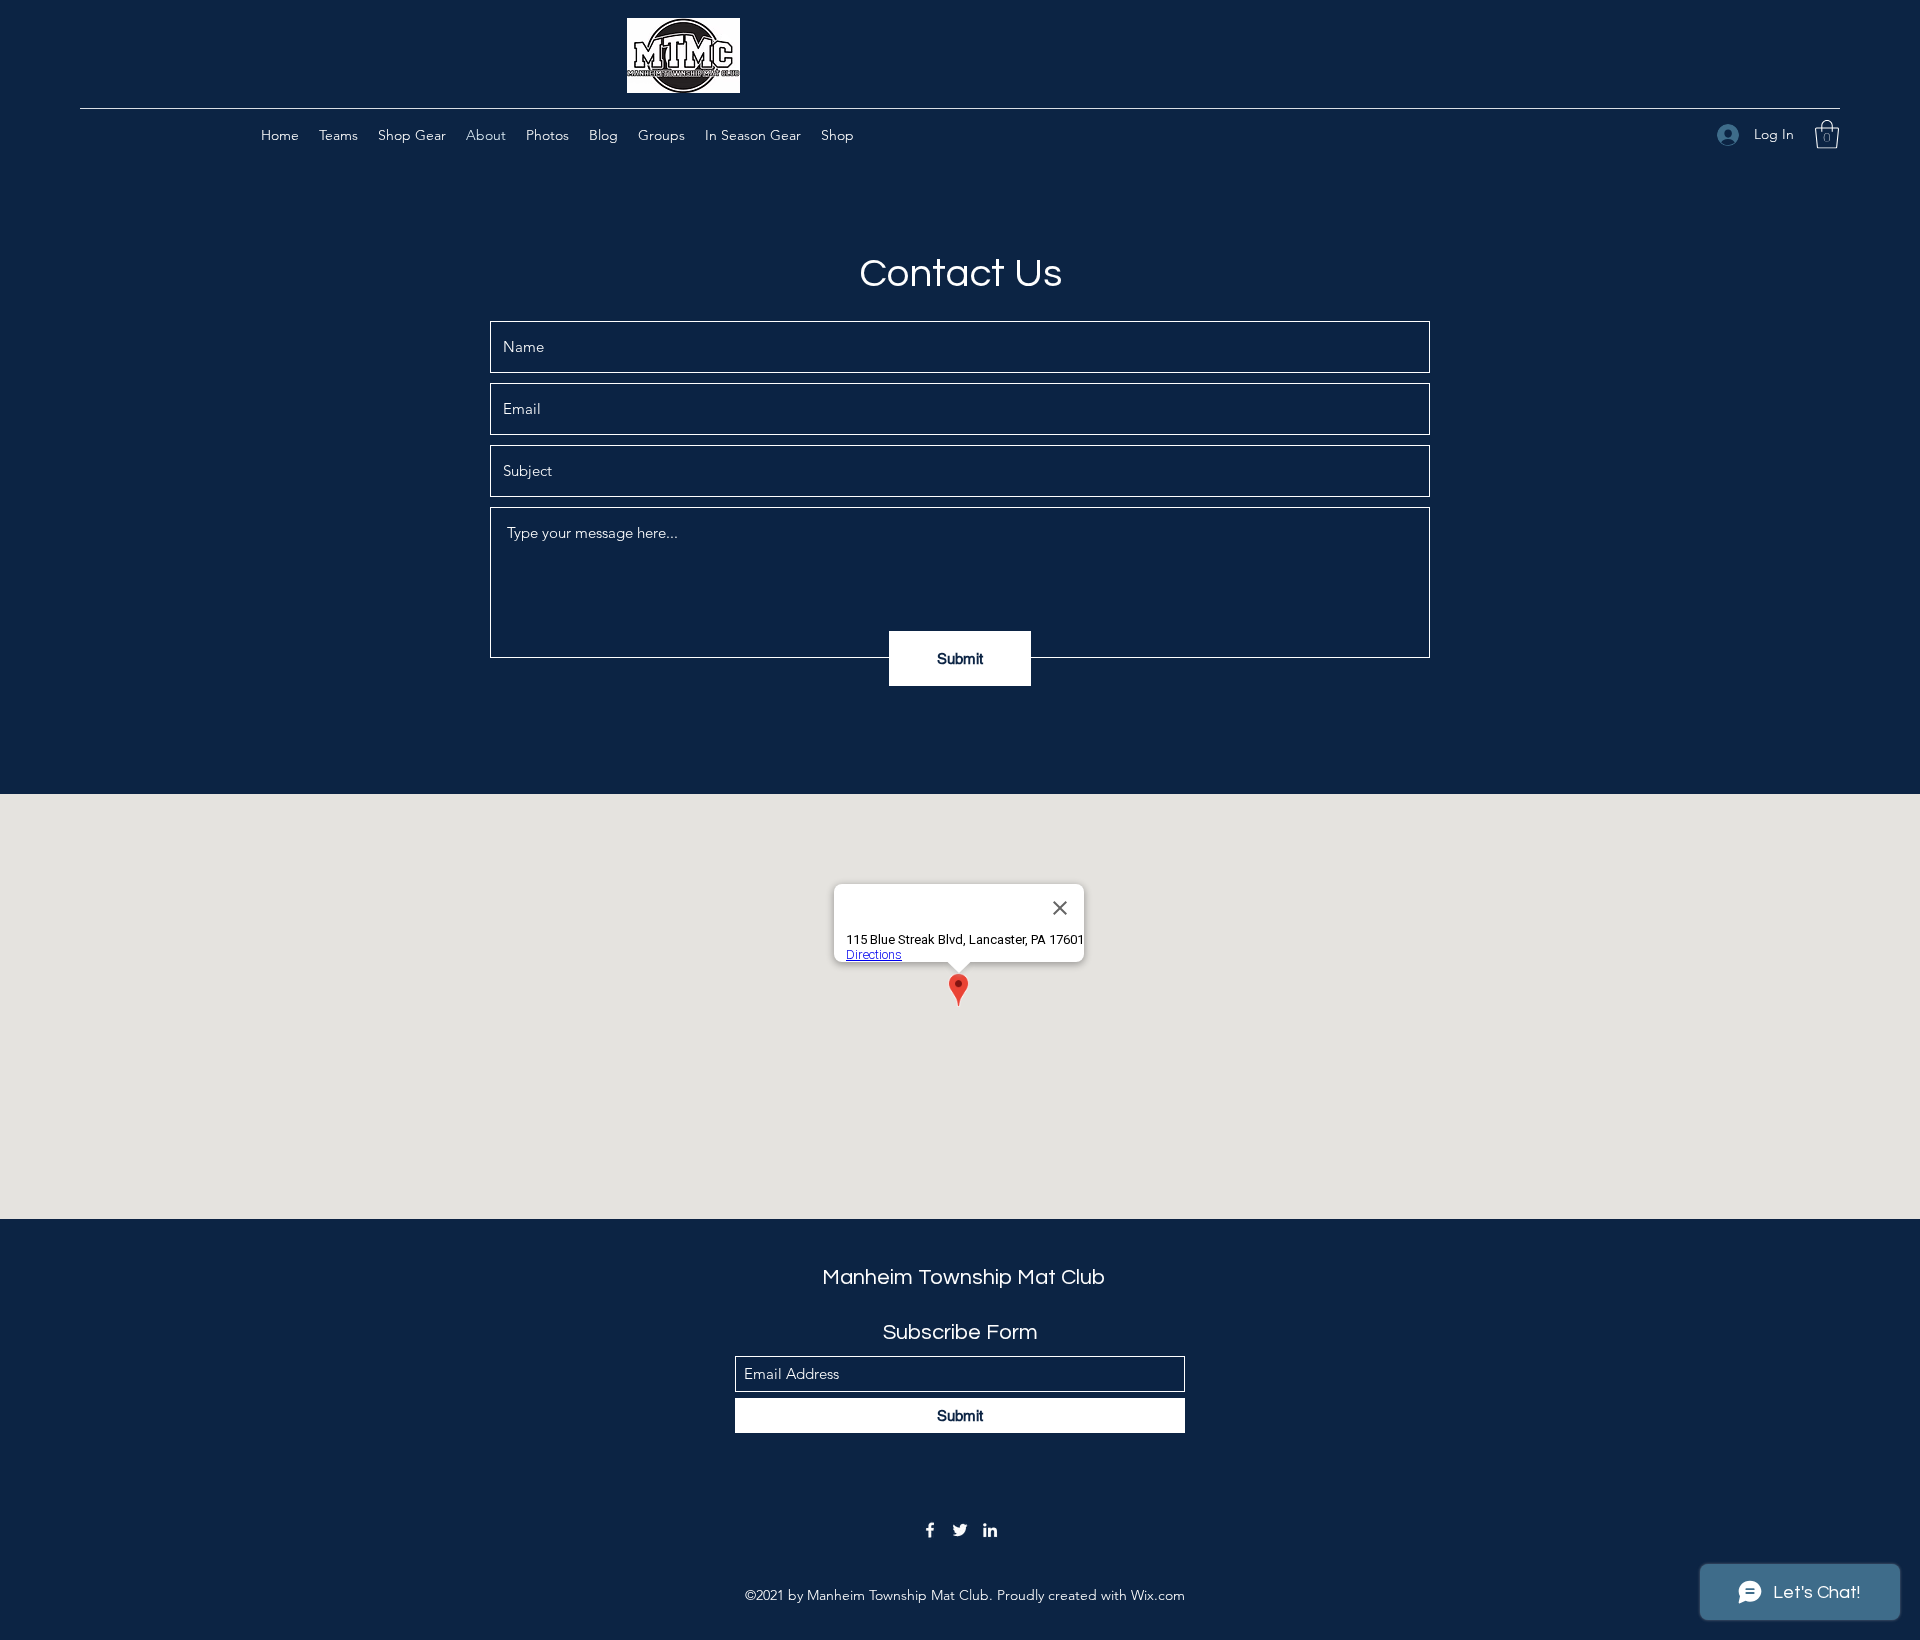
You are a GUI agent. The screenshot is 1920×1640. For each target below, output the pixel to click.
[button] (1827, 134)
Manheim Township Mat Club (963, 1277)
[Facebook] (930, 1530)
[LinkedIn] (990, 1530)
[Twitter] (960, 1530)
